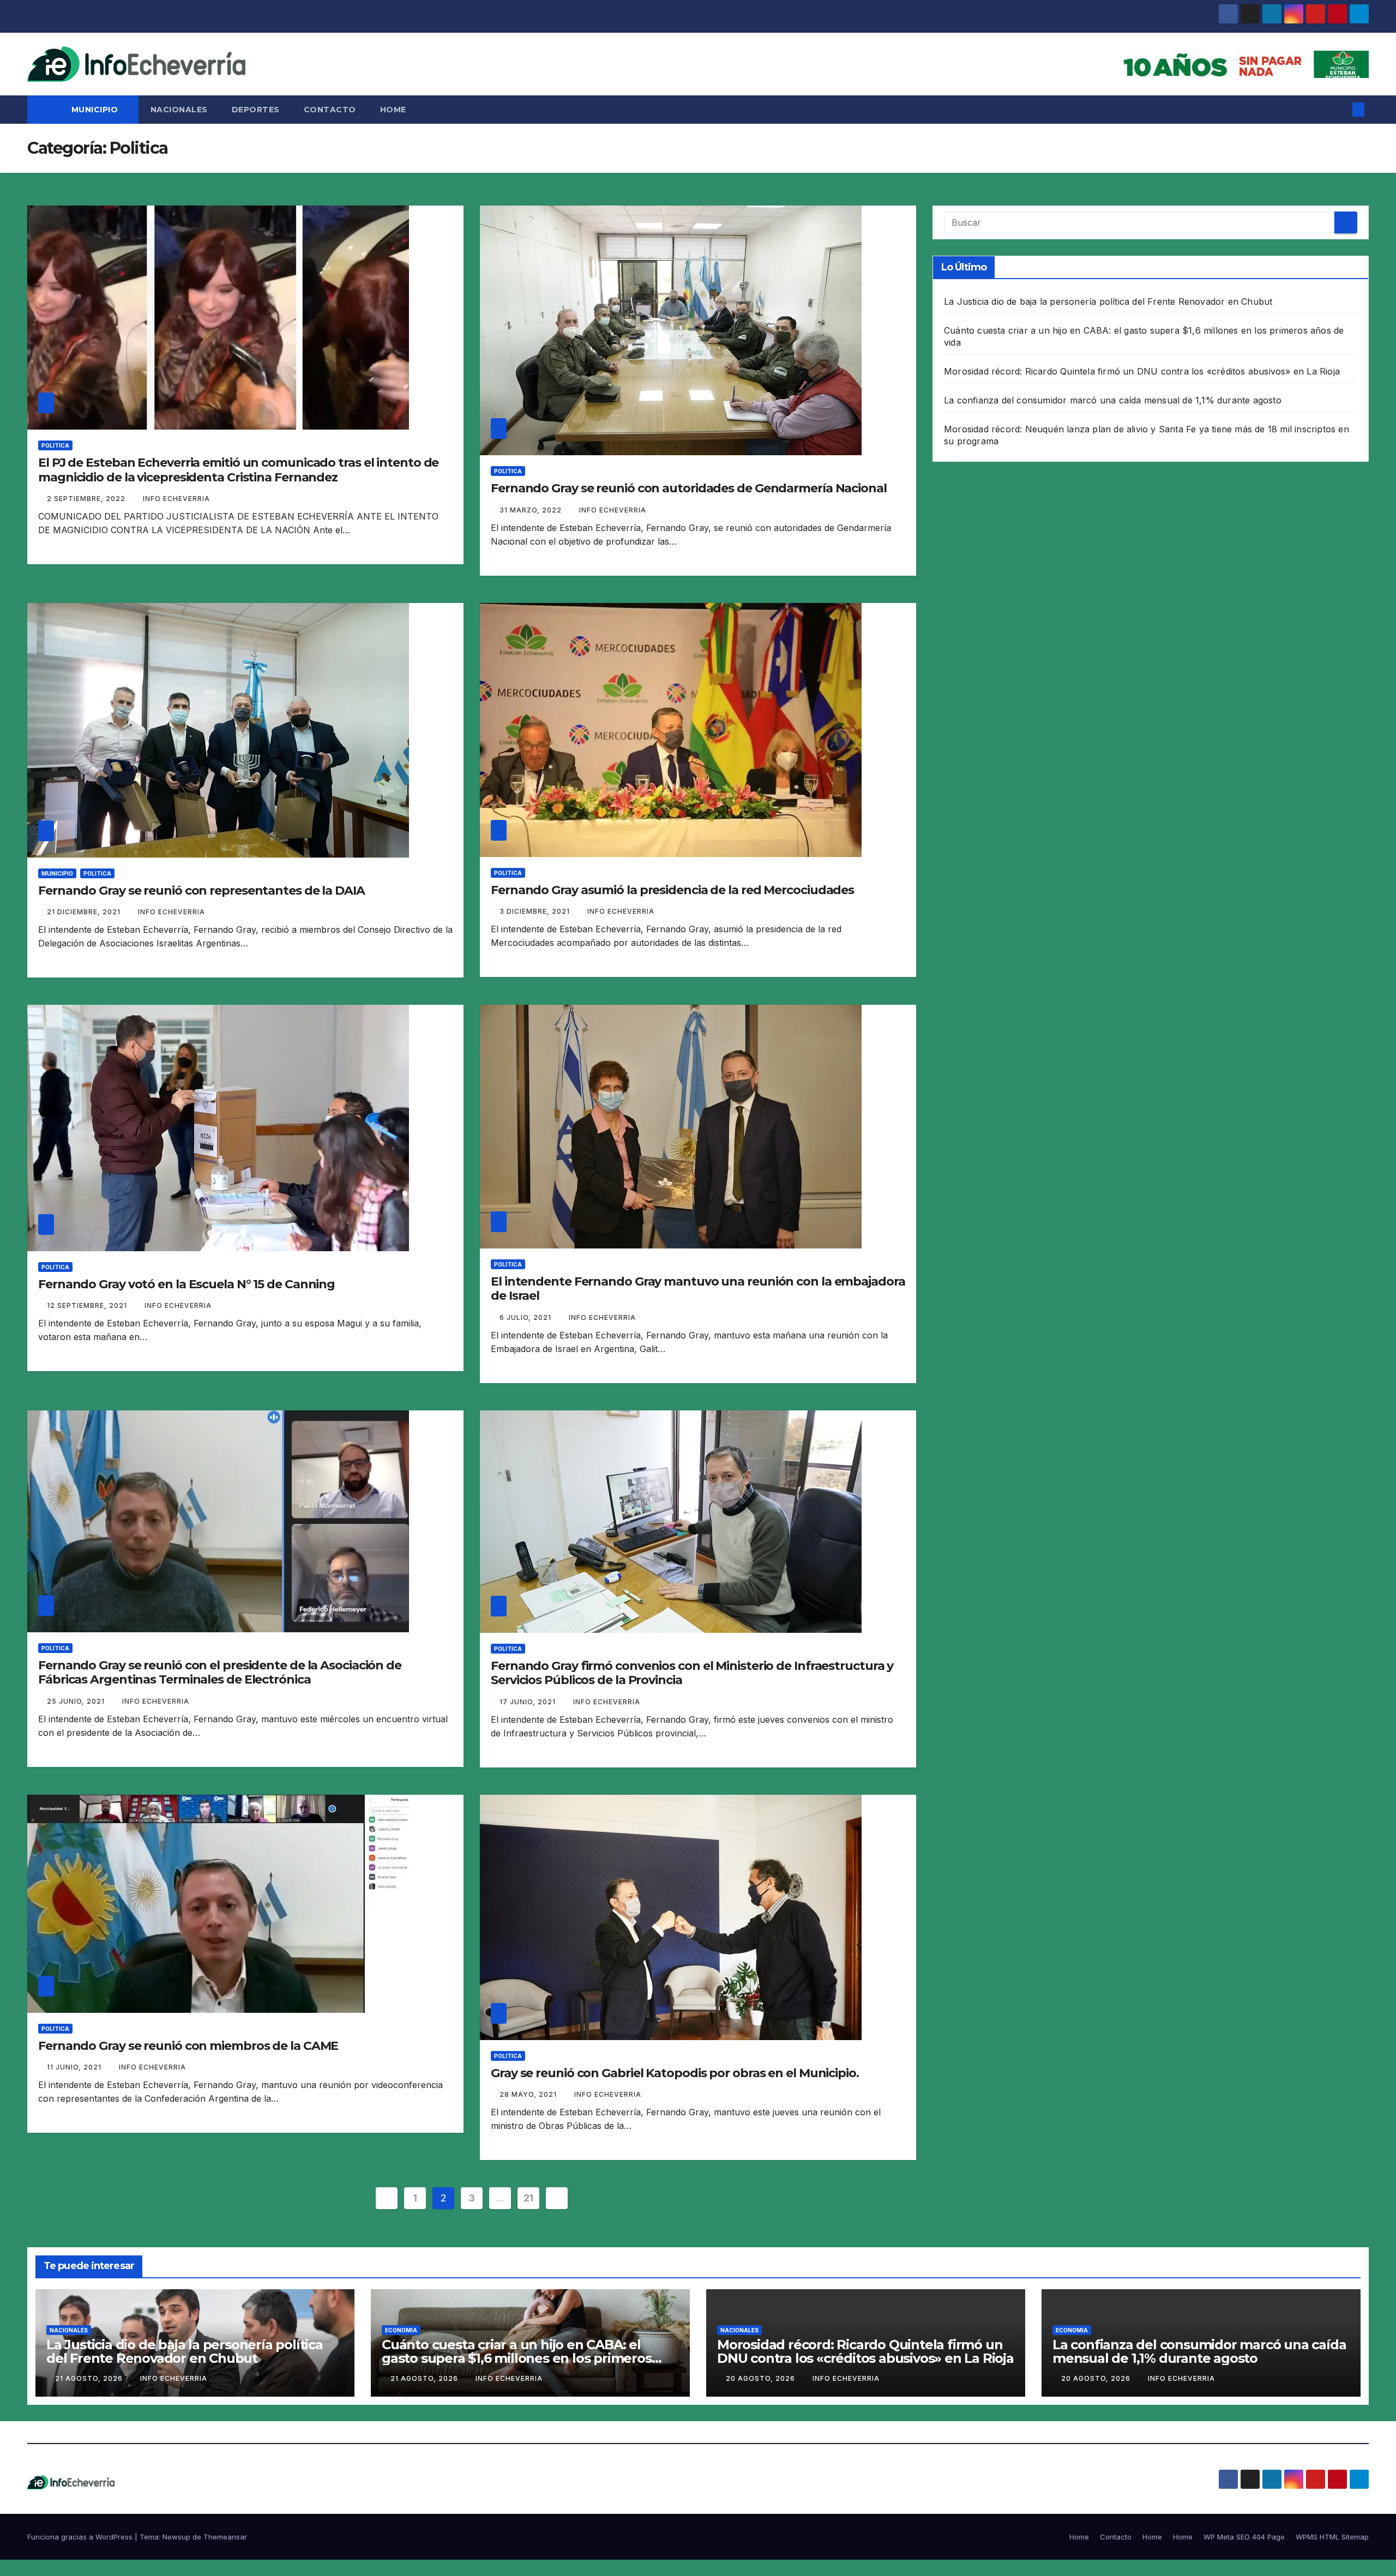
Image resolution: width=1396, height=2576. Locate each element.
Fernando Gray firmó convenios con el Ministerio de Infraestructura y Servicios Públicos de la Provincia (692, 1673)
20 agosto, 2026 (762, 2378)
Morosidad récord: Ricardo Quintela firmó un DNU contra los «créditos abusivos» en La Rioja (1142, 371)
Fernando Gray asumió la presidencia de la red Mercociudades (672, 890)
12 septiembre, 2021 (88, 1305)
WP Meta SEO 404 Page (1244, 2537)
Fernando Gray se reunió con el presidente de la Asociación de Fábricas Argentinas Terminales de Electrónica (220, 1672)
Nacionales (179, 110)
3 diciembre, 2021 (536, 911)
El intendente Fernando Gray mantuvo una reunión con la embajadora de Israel (698, 1289)
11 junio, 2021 (75, 2067)
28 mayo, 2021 (529, 2094)
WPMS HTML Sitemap (1332, 2537)
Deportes (256, 110)
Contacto (330, 110)
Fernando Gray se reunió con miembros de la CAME (188, 2046)
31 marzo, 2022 (532, 510)
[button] (1340, 110)
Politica (55, 445)
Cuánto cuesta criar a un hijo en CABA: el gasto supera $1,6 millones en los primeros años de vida (517, 2358)
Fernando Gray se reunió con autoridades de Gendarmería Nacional (689, 488)
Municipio (96, 110)
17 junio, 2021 (529, 1702)
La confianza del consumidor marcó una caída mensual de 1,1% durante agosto (1113, 400)
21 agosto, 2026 (90, 2378)
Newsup (176, 2537)
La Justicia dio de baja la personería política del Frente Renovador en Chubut (1108, 301)
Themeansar (225, 2537)
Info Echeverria (176, 499)
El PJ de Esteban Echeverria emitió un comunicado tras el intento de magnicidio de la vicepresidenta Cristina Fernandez (238, 470)
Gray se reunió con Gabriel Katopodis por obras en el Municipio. (675, 2073)
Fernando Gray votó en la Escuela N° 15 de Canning (186, 1284)
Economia (401, 2330)
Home (393, 110)
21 (528, 2198)
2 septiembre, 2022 (87, 499)
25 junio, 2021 (77, 1701)
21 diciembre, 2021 (85, 912)
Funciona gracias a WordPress (81, 2537)
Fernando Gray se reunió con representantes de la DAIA (201, 891)
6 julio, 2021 (526, 1317)
